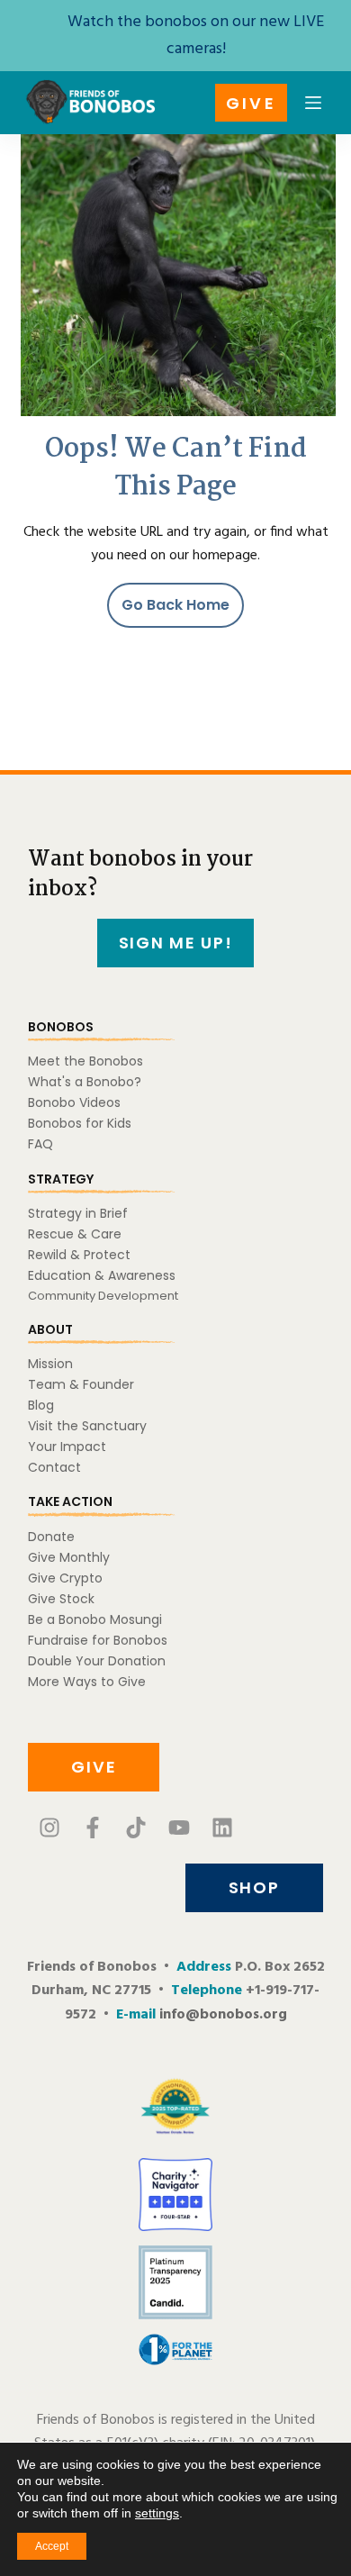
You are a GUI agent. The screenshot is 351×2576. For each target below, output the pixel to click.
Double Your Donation (97, 1661)
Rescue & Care (75, 1234)
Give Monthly (69, 1557)
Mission (50, 1364)
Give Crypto (65, 1578)
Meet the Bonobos (85, 1061)
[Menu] (313, 103)
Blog (41, 1405)
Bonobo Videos (74, 1102)
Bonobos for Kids (80, 1123)
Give (251, 103)
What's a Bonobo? (85, 1082)
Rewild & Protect (79, 1255)
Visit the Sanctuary (87, 1426)
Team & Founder (81, 1384)
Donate (51, 1537)
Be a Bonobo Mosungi (95, 1619)
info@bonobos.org (223, 2015)
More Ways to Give (87, 1682)
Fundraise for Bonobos (98, 1640)
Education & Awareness (102, 1275)
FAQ (40, 1144)
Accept (52, 2546)
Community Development (103, 1296)
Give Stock (61, 1599)
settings (157, 2513)
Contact (54, 1467)
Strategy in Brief (78, 1213)
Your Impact (67, 1447)
